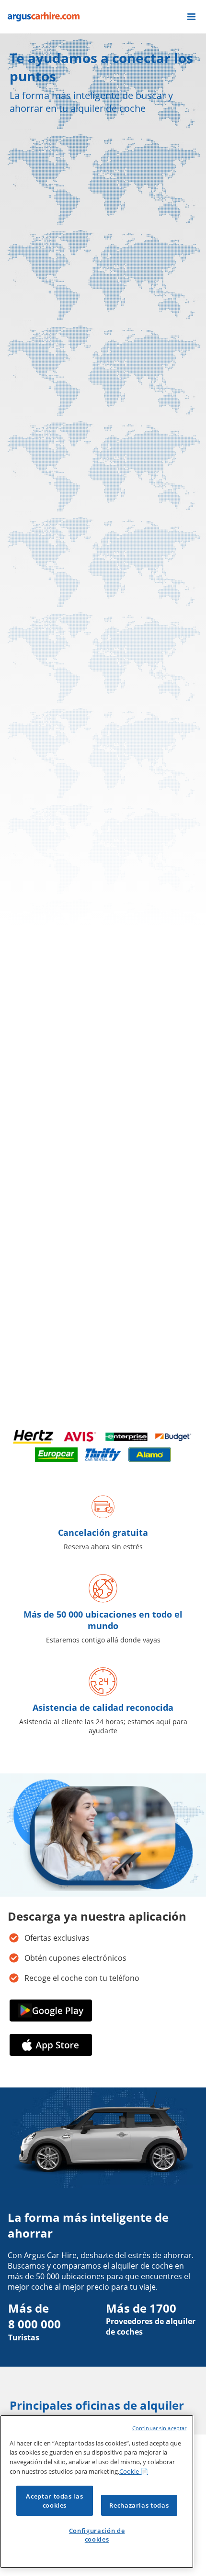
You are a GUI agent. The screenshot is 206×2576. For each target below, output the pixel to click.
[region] (97, 2492)
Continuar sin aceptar (159, 2428)
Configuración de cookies (97, 2535)
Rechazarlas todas (139, 2505)
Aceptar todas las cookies (54, 2500)
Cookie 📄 (134, 2471)
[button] (191, 17)
